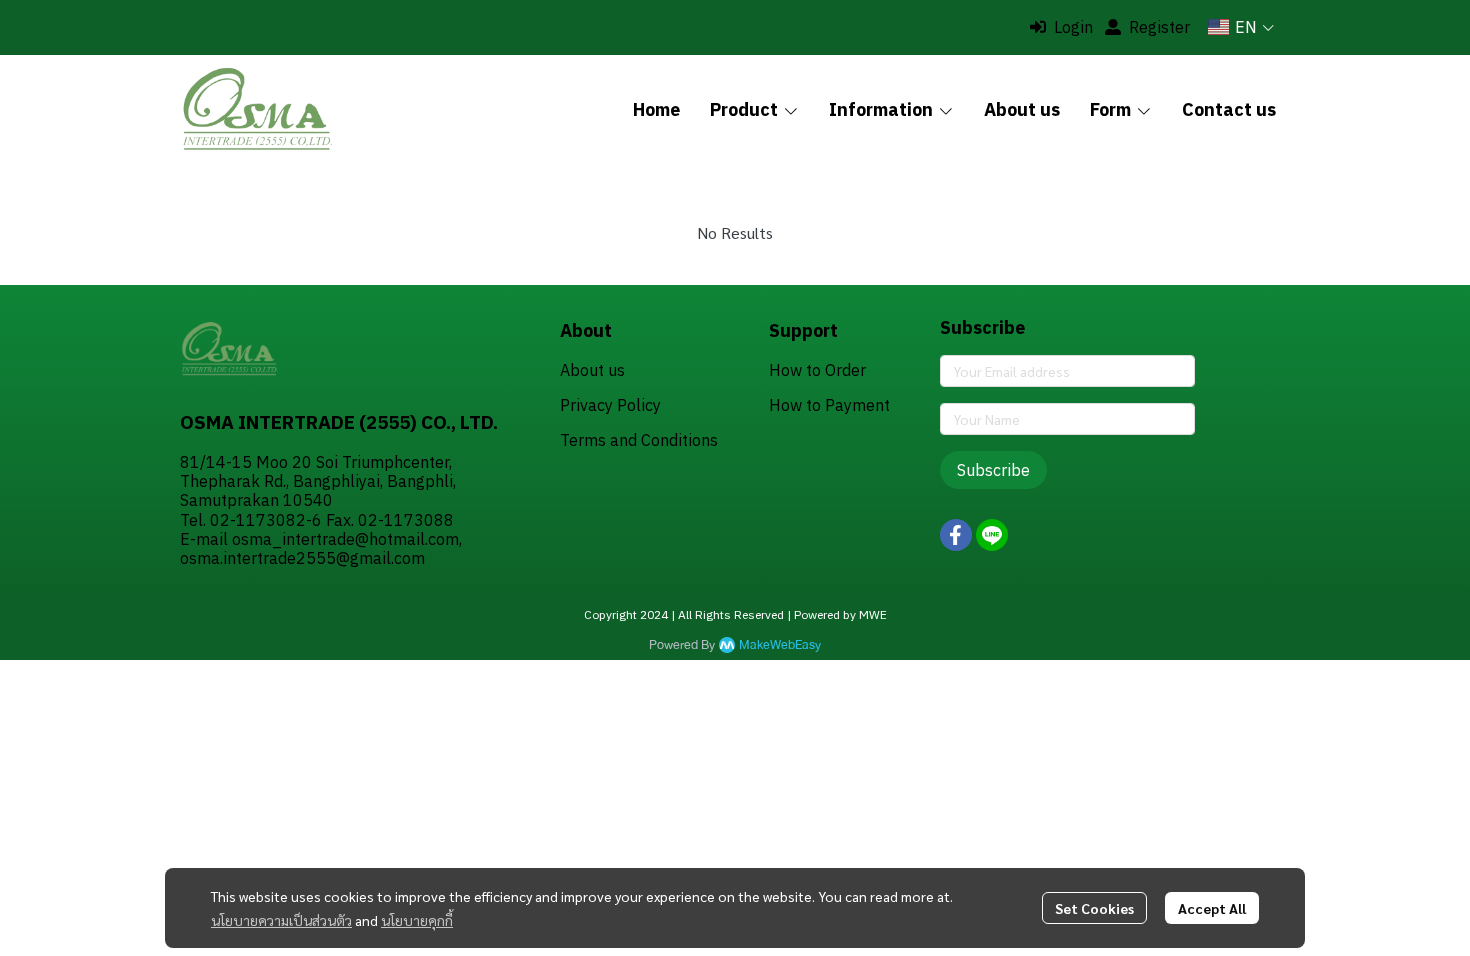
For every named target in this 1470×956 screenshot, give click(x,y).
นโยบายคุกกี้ (417, 920)
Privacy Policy (610, 405)
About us (592, 370)
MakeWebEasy (780, 645)
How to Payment (829, 405)
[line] (992, 535)
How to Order (817, 370)
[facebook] (956, 535)
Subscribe (993, 470)
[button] (1241, 27)
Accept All (1212, 908)
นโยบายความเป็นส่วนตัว (281, 920)
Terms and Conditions (639, 440)
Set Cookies (1094, 908)
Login (1073, 27)
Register (1159, 27)
